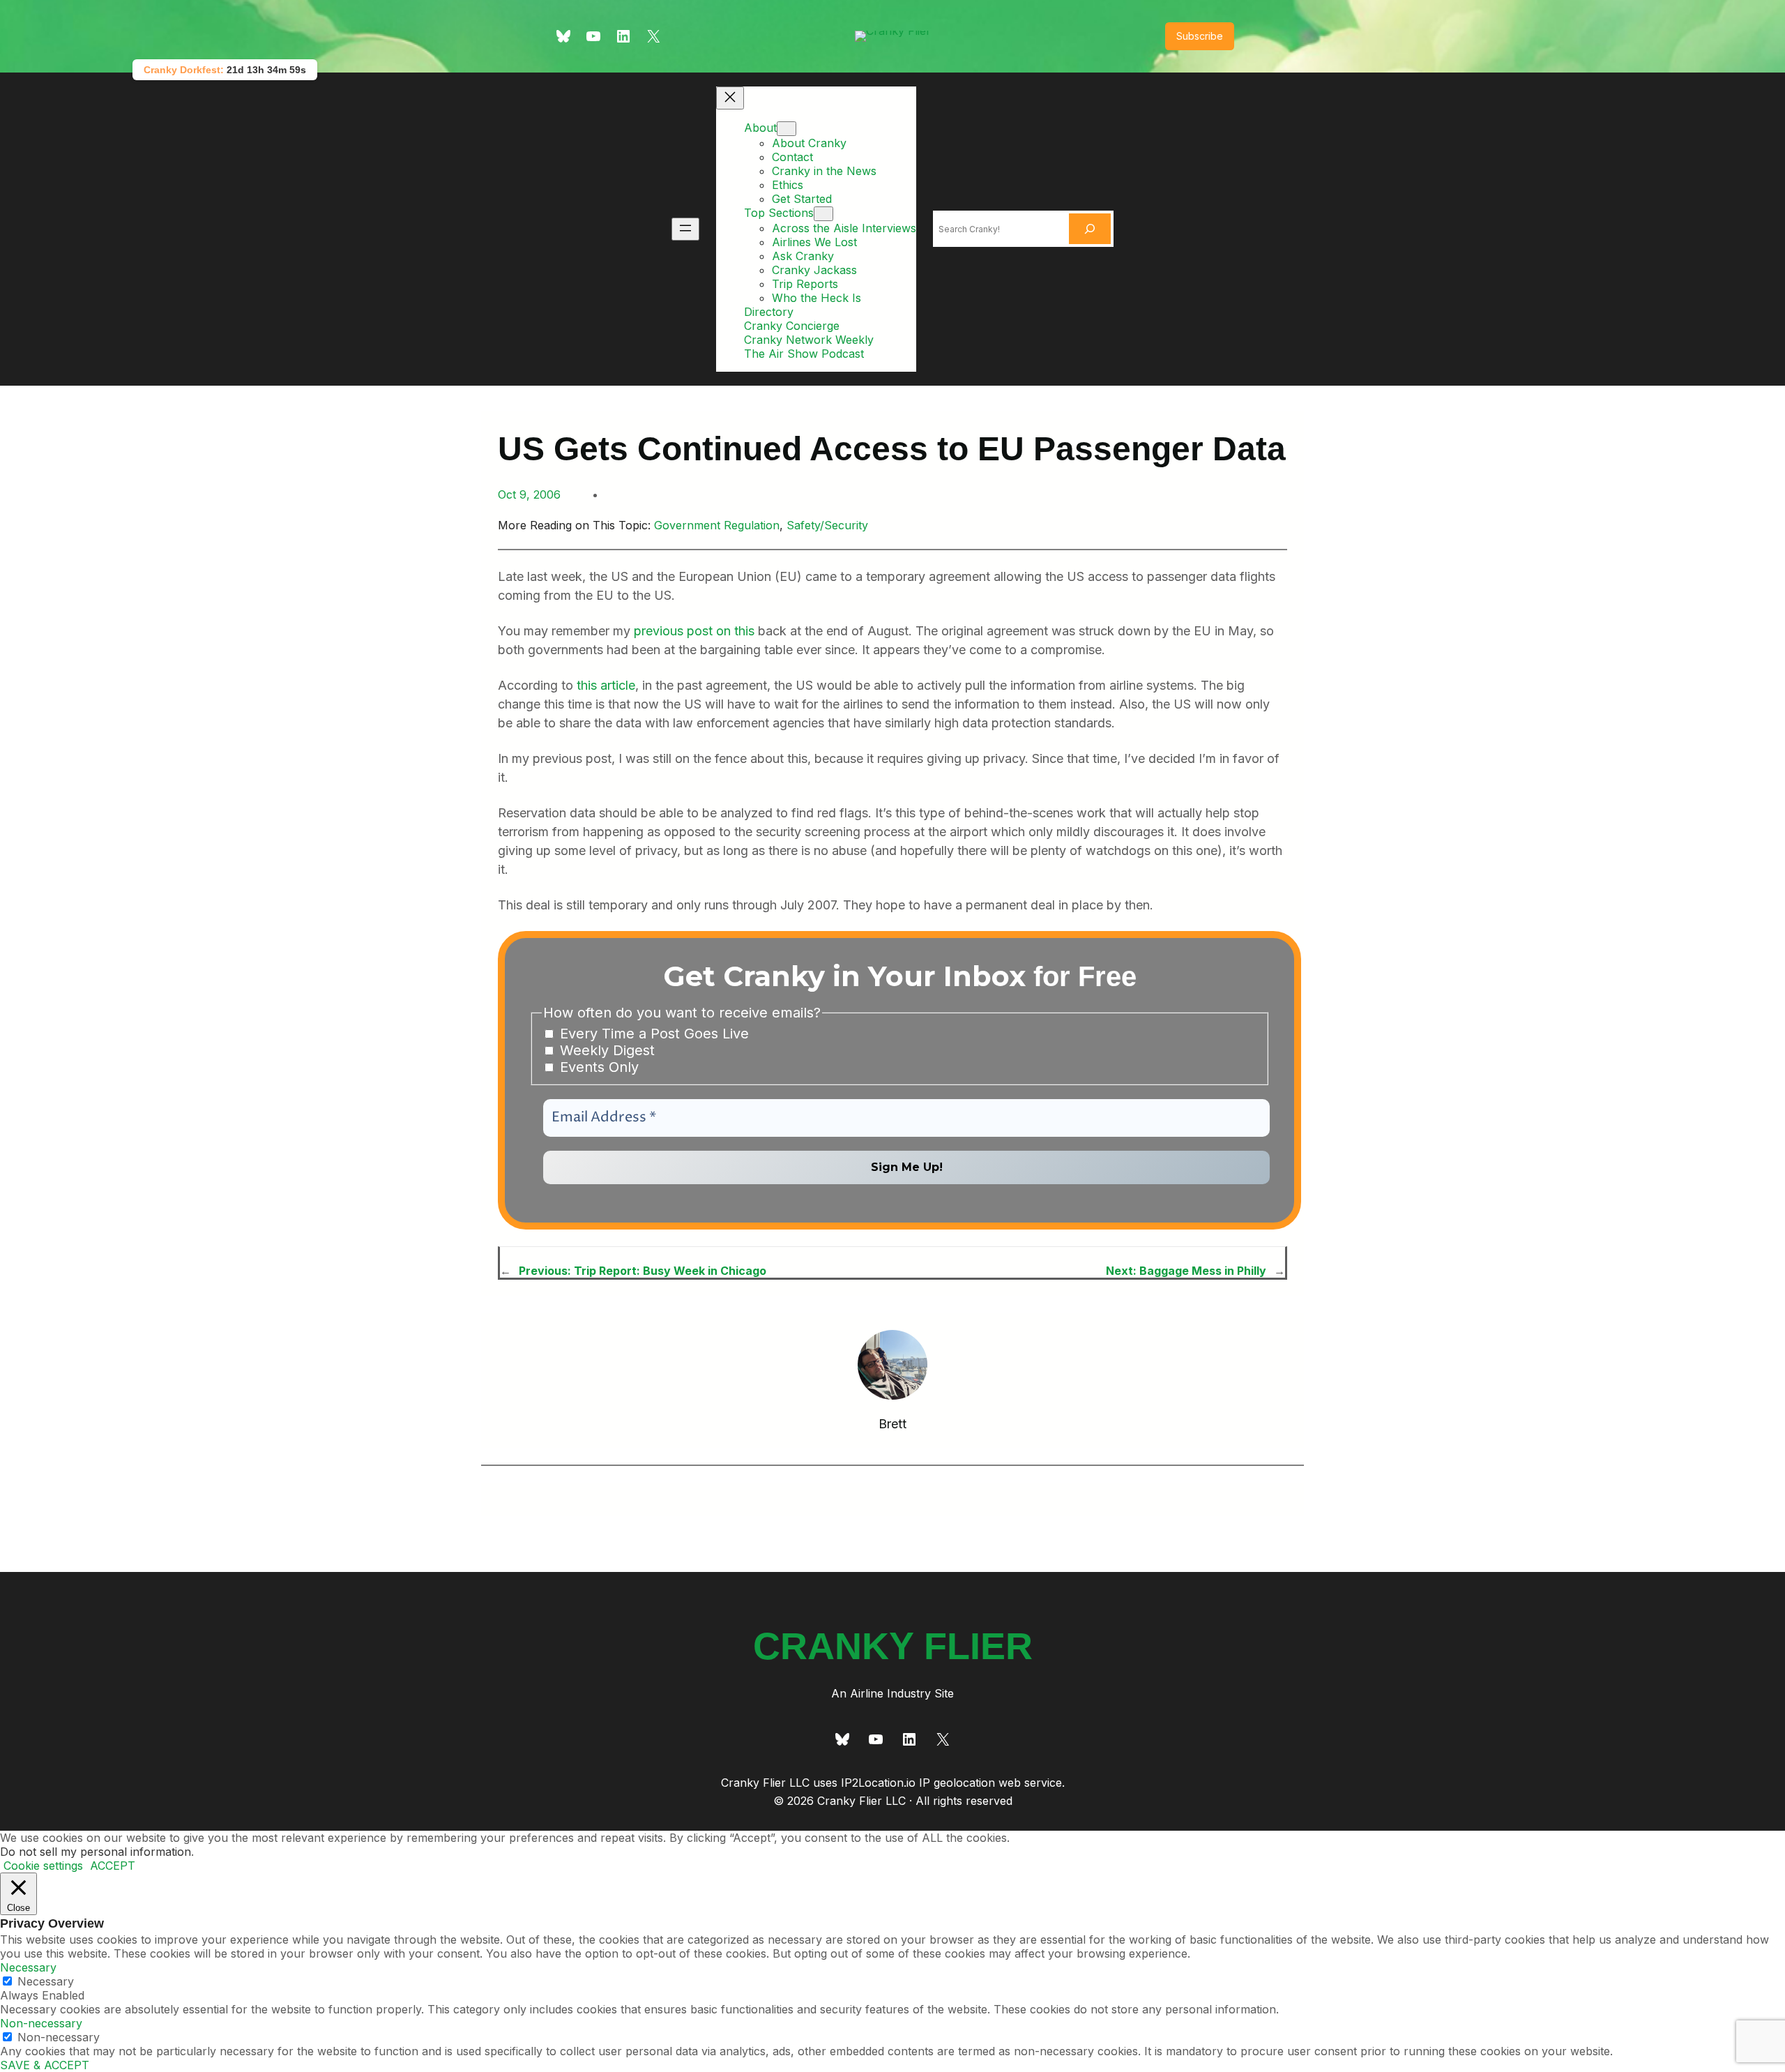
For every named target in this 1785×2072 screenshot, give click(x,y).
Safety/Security (827, 525)
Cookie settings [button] (43, 1866)
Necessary (46, 1981)
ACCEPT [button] (113, 1866)
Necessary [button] (28, 1967)
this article (606, 685)
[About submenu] (787, 129)
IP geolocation (957, 1783)
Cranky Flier (893, 1646)
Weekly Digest (605, 1050)
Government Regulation (717, 525)
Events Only (597, 1067)
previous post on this (694, 631)
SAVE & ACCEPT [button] (45, 2065)
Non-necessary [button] (41, 2023)
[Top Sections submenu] (823, 214)
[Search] (1090, 229)
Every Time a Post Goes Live (652, 1034)
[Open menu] (685, 229)
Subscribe (1200, 36)
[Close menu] (730, 98)
